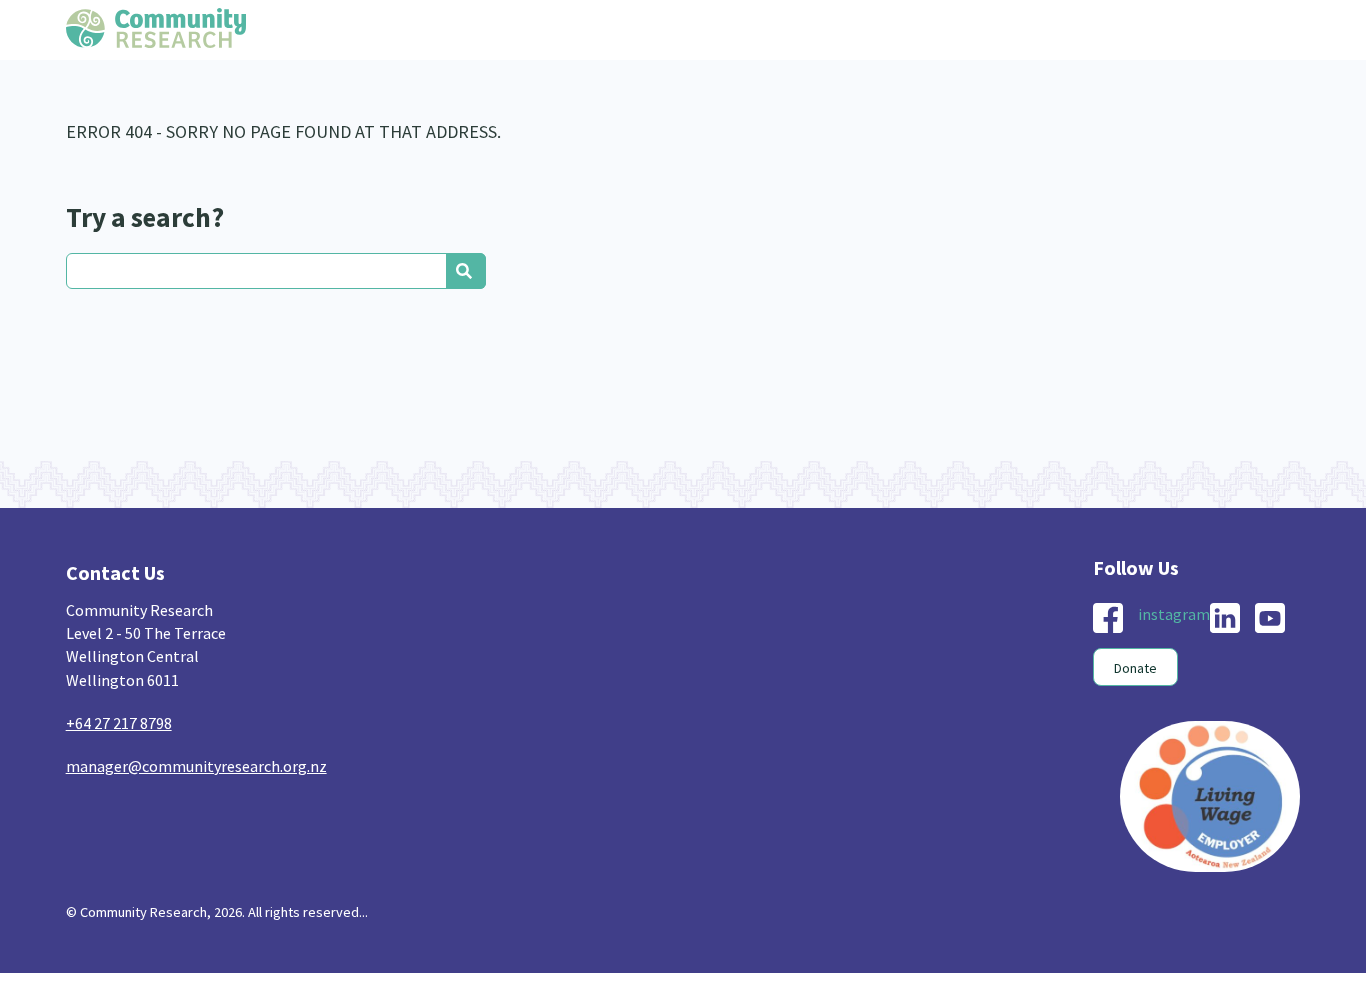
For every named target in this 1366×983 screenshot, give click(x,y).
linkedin (1225, 618)
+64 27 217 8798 (119, 723)
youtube (1270, 618)
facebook (1108, 618)
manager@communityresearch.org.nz (196, 766)
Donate (1135, 668)
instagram (1174, 614)
